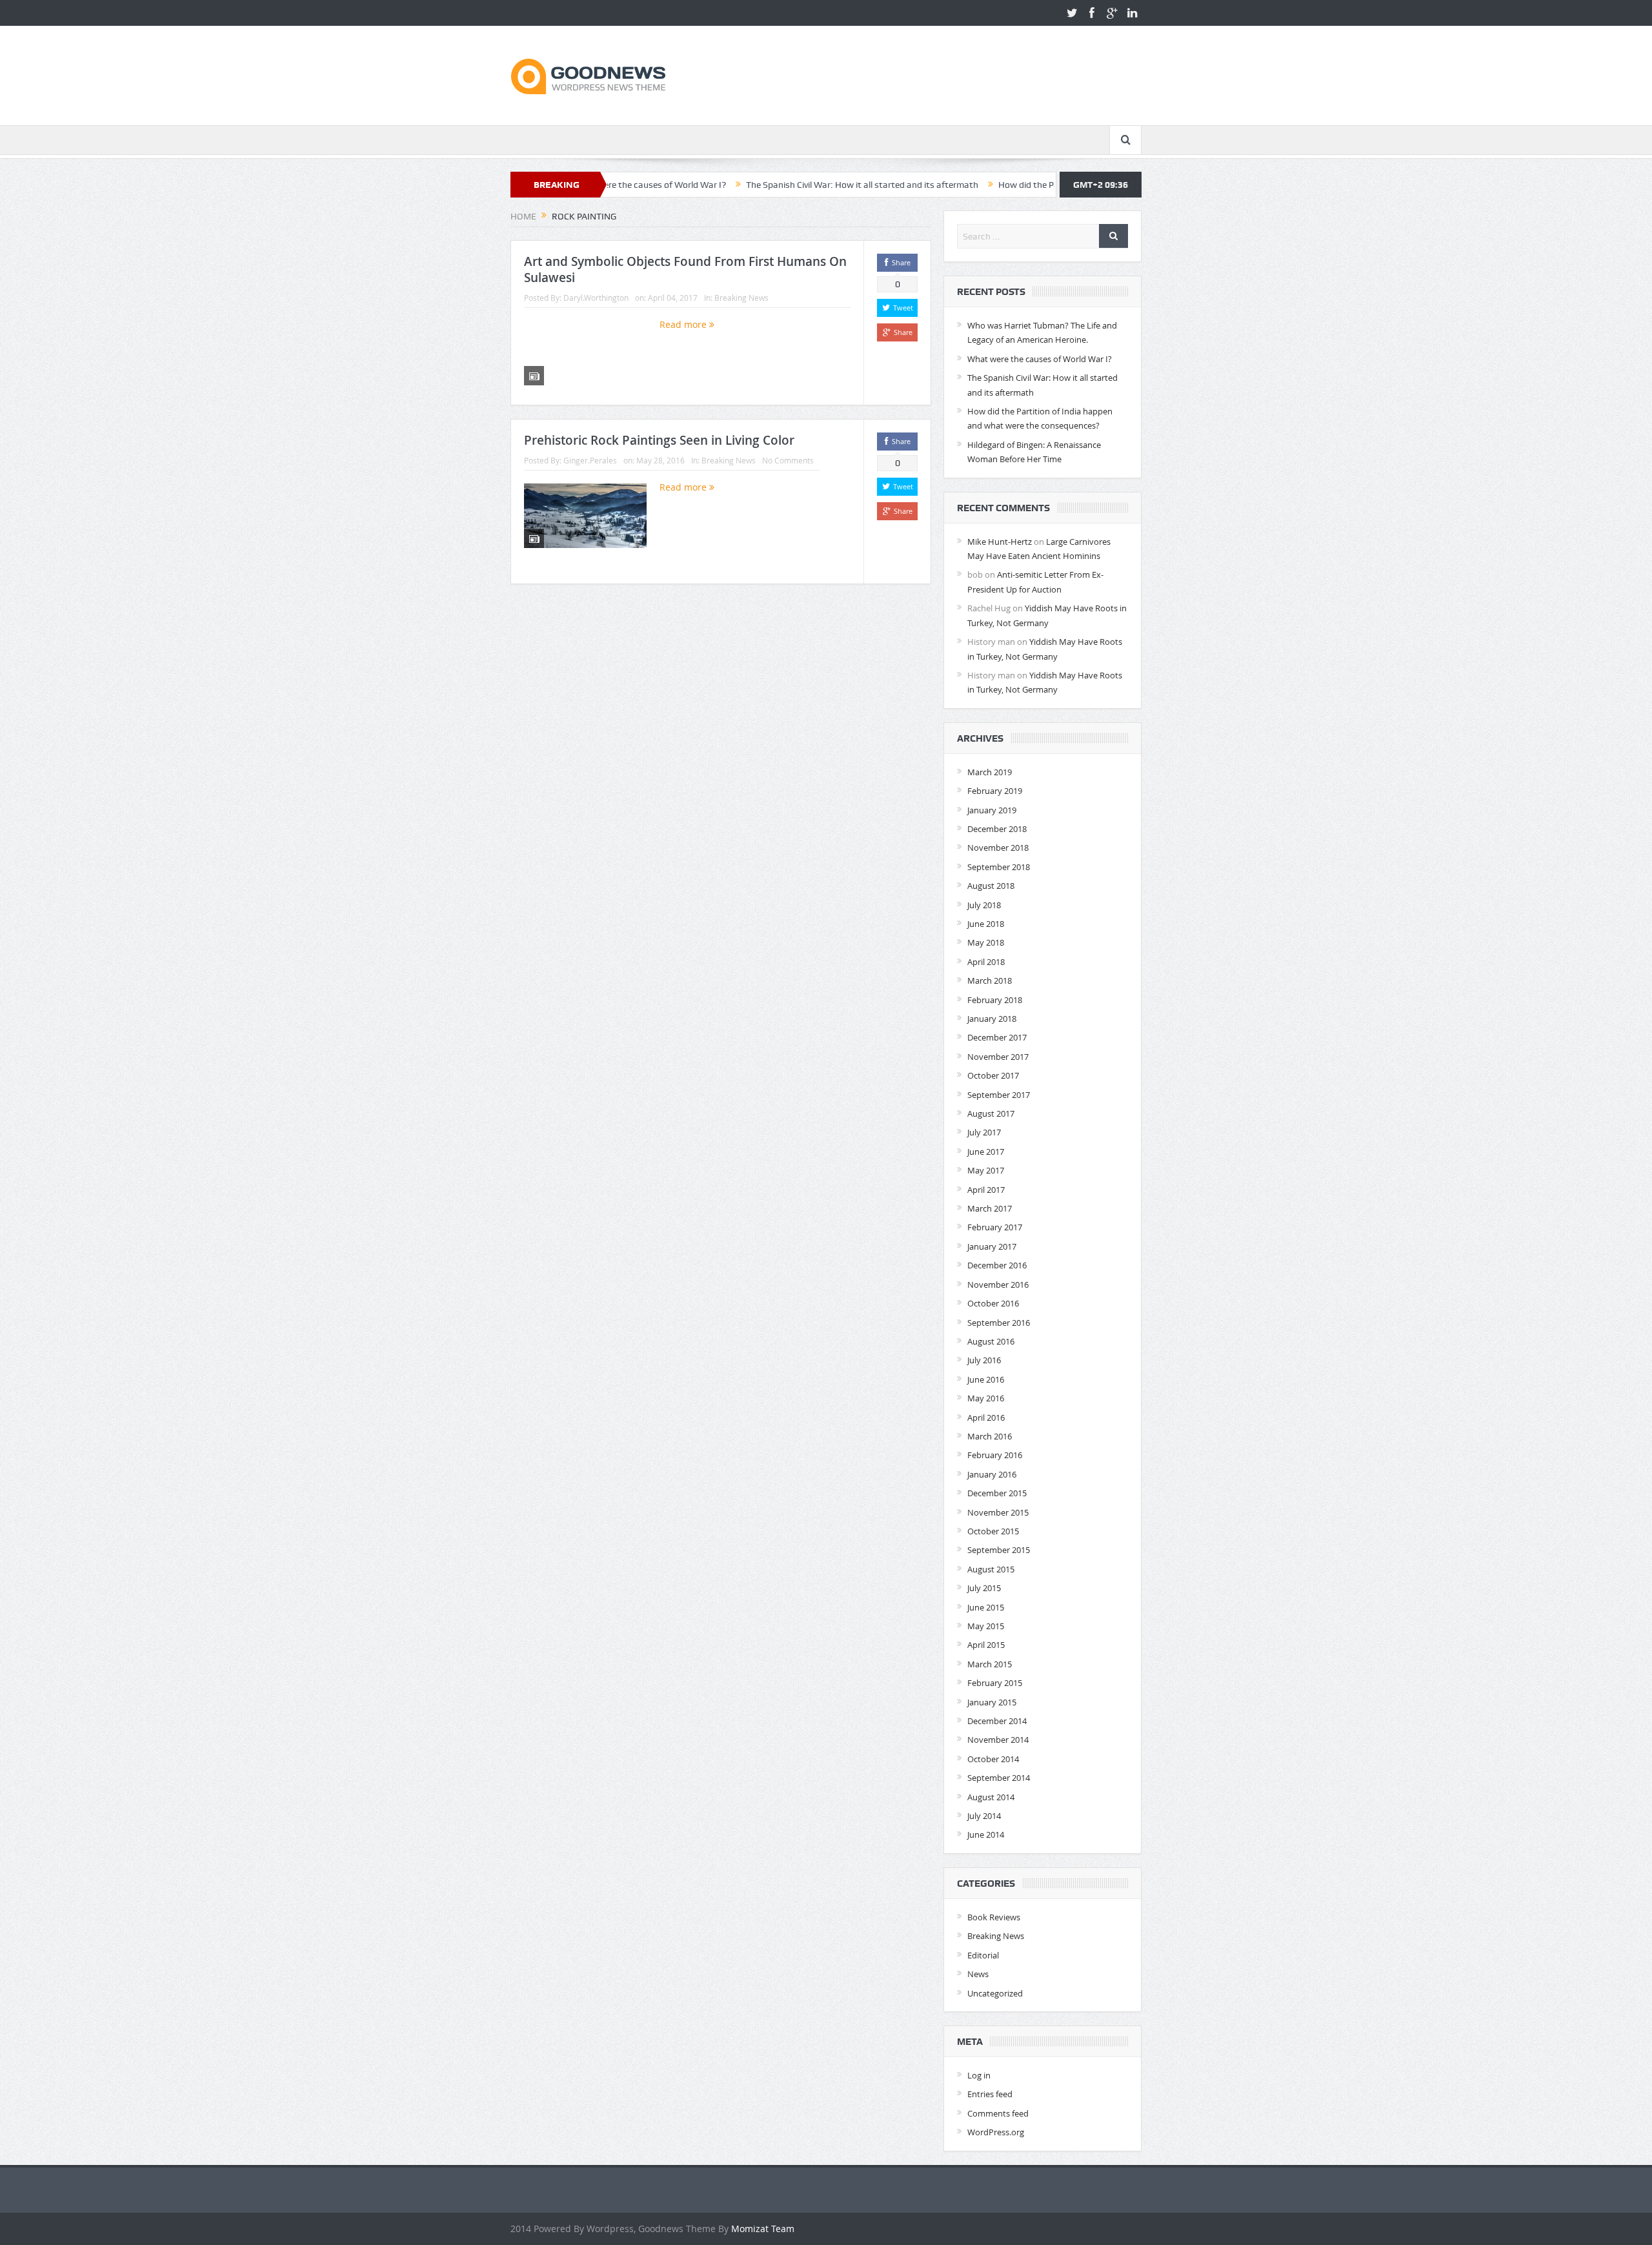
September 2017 (999, 1095)
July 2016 (984, 1360)
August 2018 (991, 886)
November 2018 (998, 848)
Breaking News (741, 298)
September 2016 (999, 1323)
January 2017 (992, 1246)
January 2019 (992, 810)
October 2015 (993, 1531)
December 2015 (997, 1493)
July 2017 (984, 1132)
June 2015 (986, 1607)
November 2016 (998, 1285)
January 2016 (992, 1474)
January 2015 (992, 1702)
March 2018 (990, 980)
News (978, 1974)
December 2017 (997, 1037)
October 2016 (993, 1303)
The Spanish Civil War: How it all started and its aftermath (781, 185)
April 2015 (986, 1645)
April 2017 (986, 1190)
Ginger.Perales (590, 460)
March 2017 (990, 1208)
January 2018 (992, 1019)
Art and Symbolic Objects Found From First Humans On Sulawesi (685, 269)
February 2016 (995, 1455)
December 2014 (997, 1721)
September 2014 (999, 1778)
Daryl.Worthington (596, 298)
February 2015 (995, 1683)
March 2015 (990, 1664)
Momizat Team (763, 2229)
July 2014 (984, 1816)
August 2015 (991, 1569)
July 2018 (984, 905)
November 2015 (998, 1512)
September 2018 (999, 867)
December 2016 (997, 1265)
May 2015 (986, 1626)
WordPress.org (996, 2132)
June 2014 (986, 1834)
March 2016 (990, 1436)
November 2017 (998, 1057)
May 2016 (986, 1398)
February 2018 (995, 1000)
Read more (684, 324)
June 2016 (986, 1379)
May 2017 (986, 1170)
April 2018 (986, 962)
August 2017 (991, 1113)
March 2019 (990, 772)
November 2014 (998, 1740)
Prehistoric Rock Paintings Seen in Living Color (659, 440)
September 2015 (999, 1550)
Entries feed (990, 2094)
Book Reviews (994, 1917)
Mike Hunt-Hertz (1000, 542)
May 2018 (986, 942)
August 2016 (991, 1341)
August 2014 (991, 1797)
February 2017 (995, 1227)
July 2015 (984, 1588)
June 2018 (986, 924)
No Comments (788, 460)
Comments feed (998, 2113)
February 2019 (995, 791)
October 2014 (993, 1759)
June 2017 (986, 1152)
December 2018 (997, 829)
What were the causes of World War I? (1040, 359)
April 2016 (986, 1417)
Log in (979, 2075)
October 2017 (993, 1075)
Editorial (983, 1955)
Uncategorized (995, 1993)
